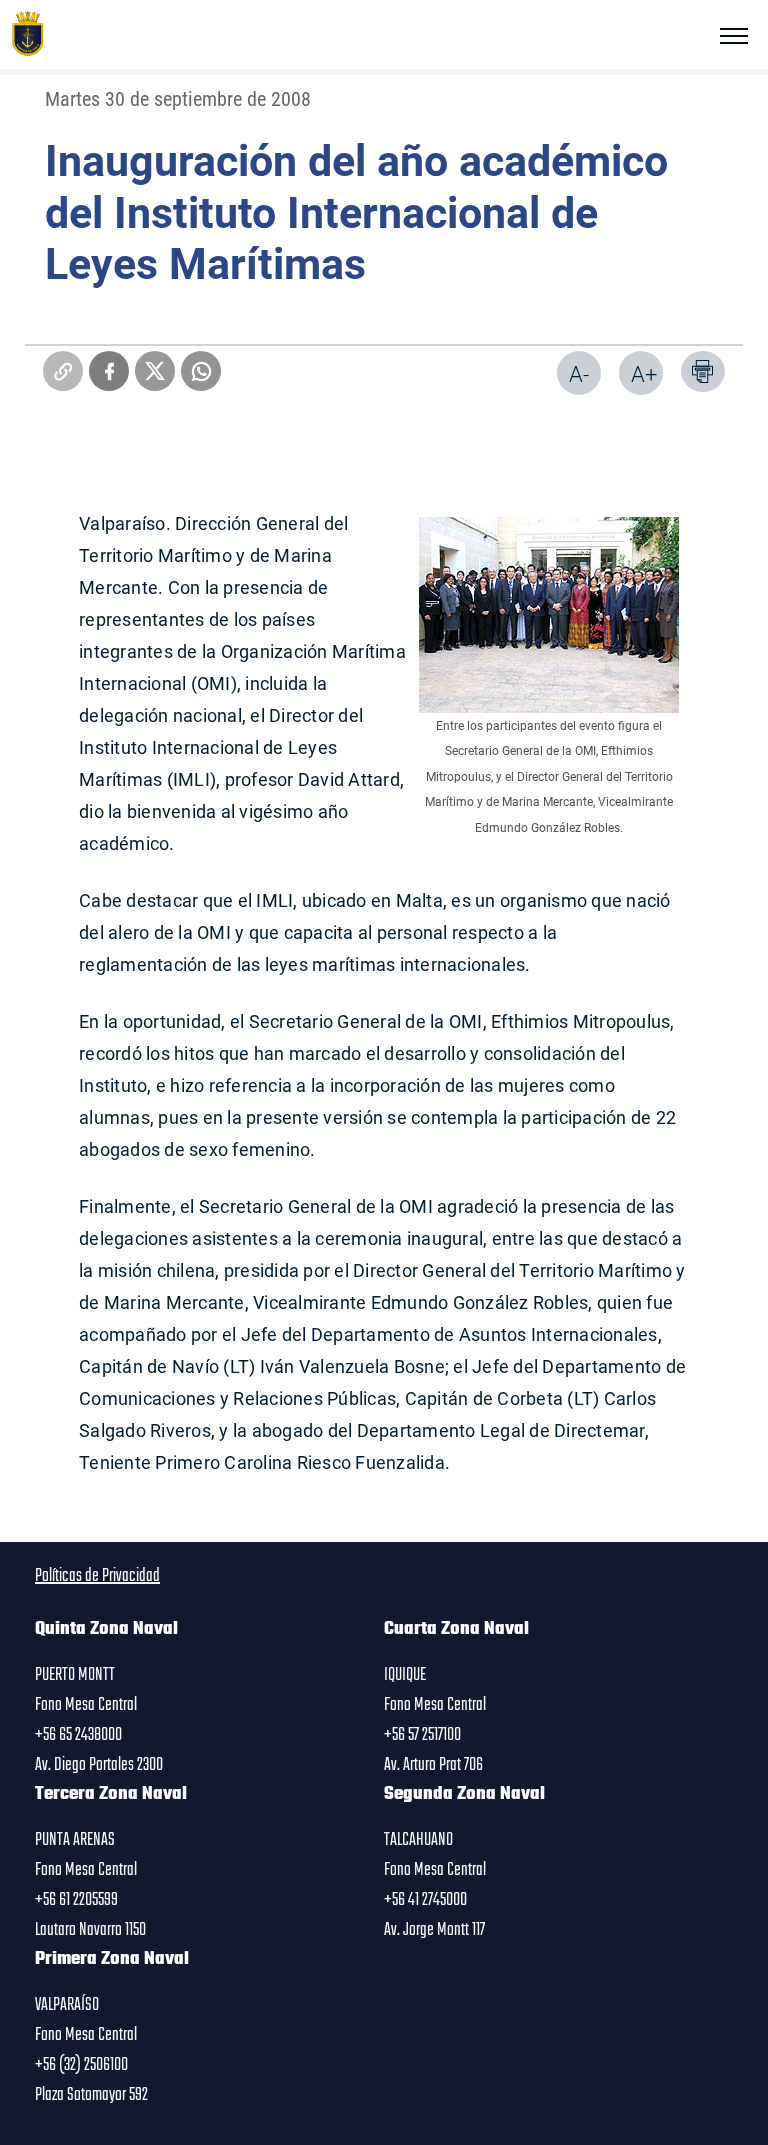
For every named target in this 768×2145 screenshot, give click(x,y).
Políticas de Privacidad (97, 1576)
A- (579, 373)
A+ (644, 373)
